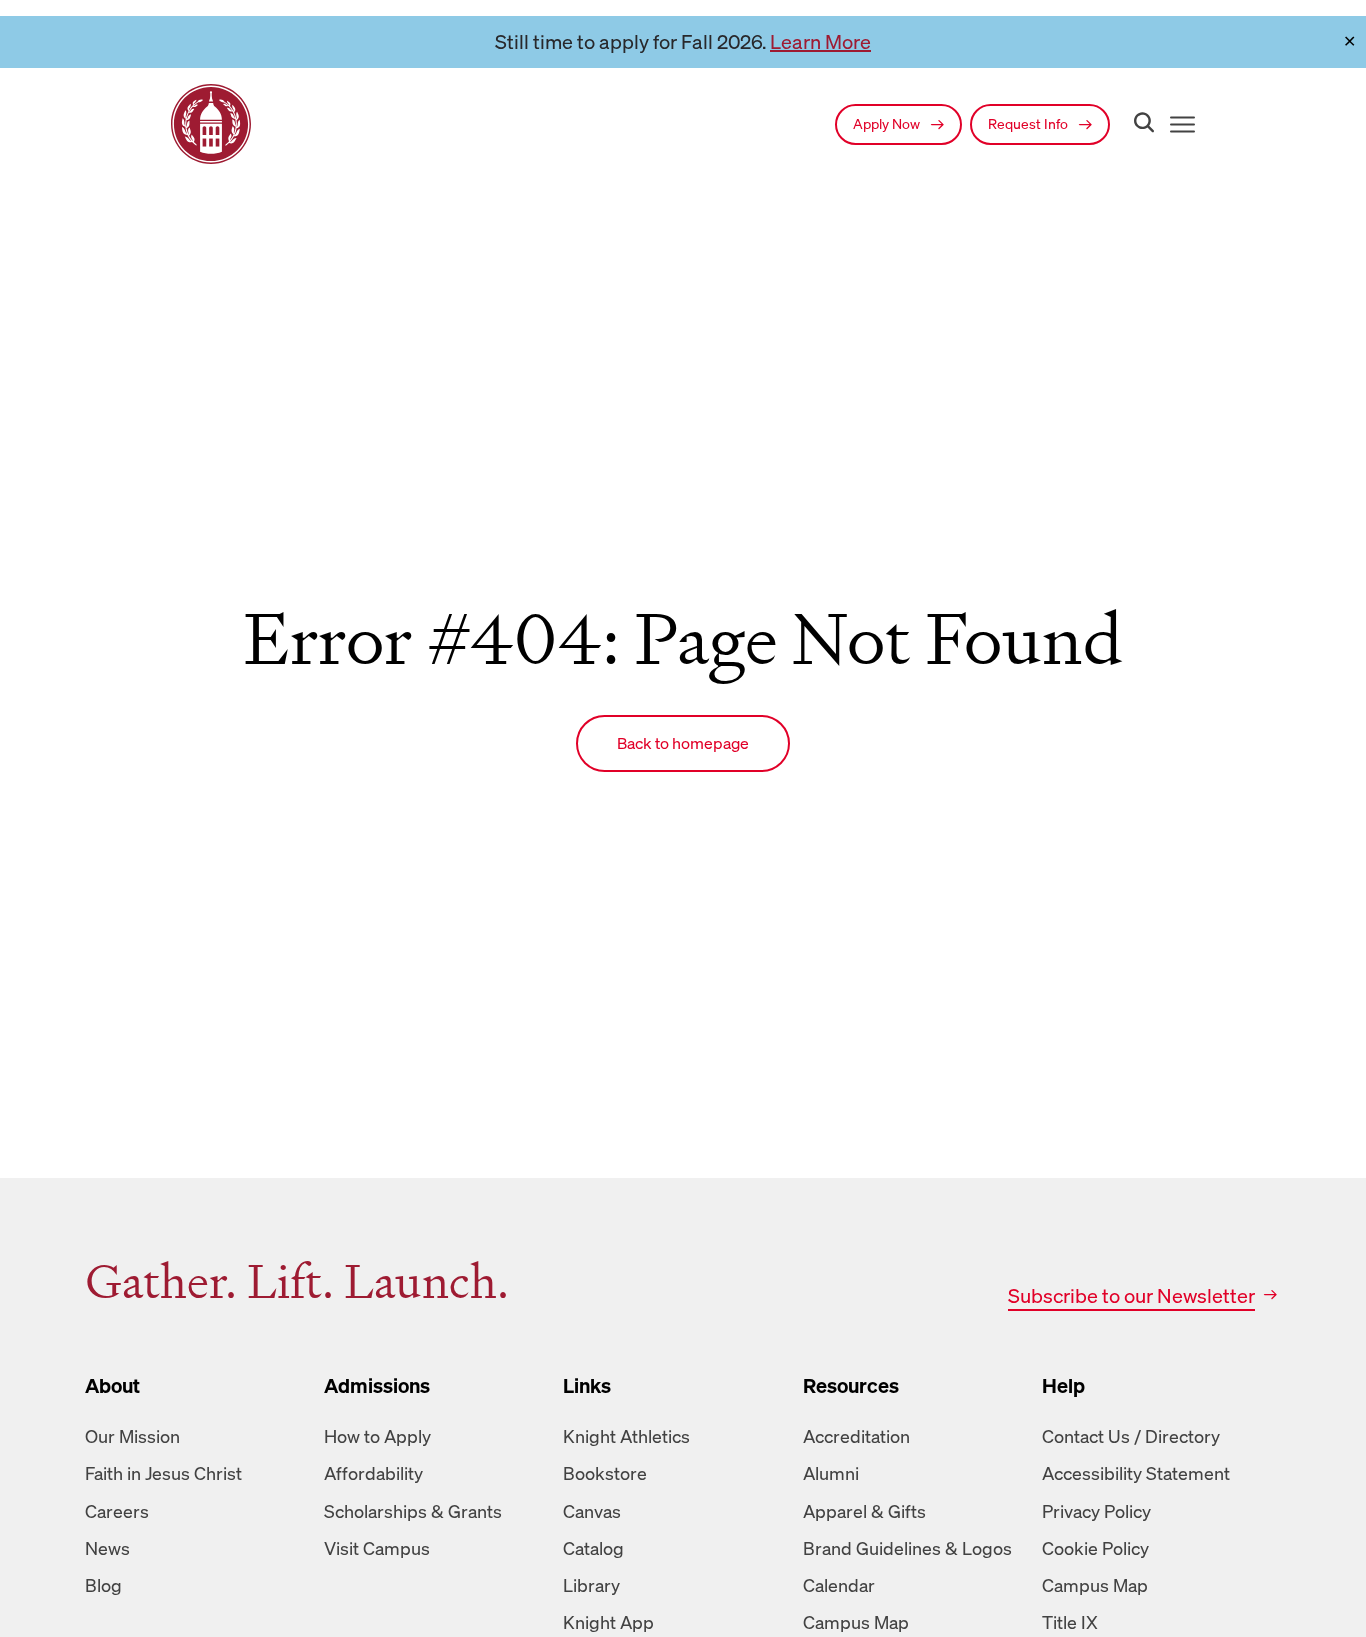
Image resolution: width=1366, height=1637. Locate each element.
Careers (117, 1511)
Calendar (839, 1585)
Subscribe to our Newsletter (1131, 1296)
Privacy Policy (1096, 1511)
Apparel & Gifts (864, 1511)
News (107, 1548)
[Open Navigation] (1178, 124)
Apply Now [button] (888, 123)
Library (591, 1585)
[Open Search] (1140, 124)
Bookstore (605, 1473)
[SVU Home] (211, 124)
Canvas (592, 1511)
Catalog (593, 1548)
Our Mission (132, 1436)
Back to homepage (683, 743)
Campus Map (856, 1622)
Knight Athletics (626, 1436)
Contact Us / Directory (1131, 1436)
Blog (103, 1585)
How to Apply (377, 1436)
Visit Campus (377, 1548)
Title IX (1070, 1622)
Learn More (820, 41)
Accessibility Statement (1136, 1473)
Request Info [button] (1029, 123)
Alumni (831, 1473)
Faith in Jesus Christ (163, 1473)
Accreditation (856, 1436)
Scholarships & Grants (413, 1511)
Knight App (608, 1622)
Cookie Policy (1095, 1548)
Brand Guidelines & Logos (907, 1548)
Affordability (373, 1473)
